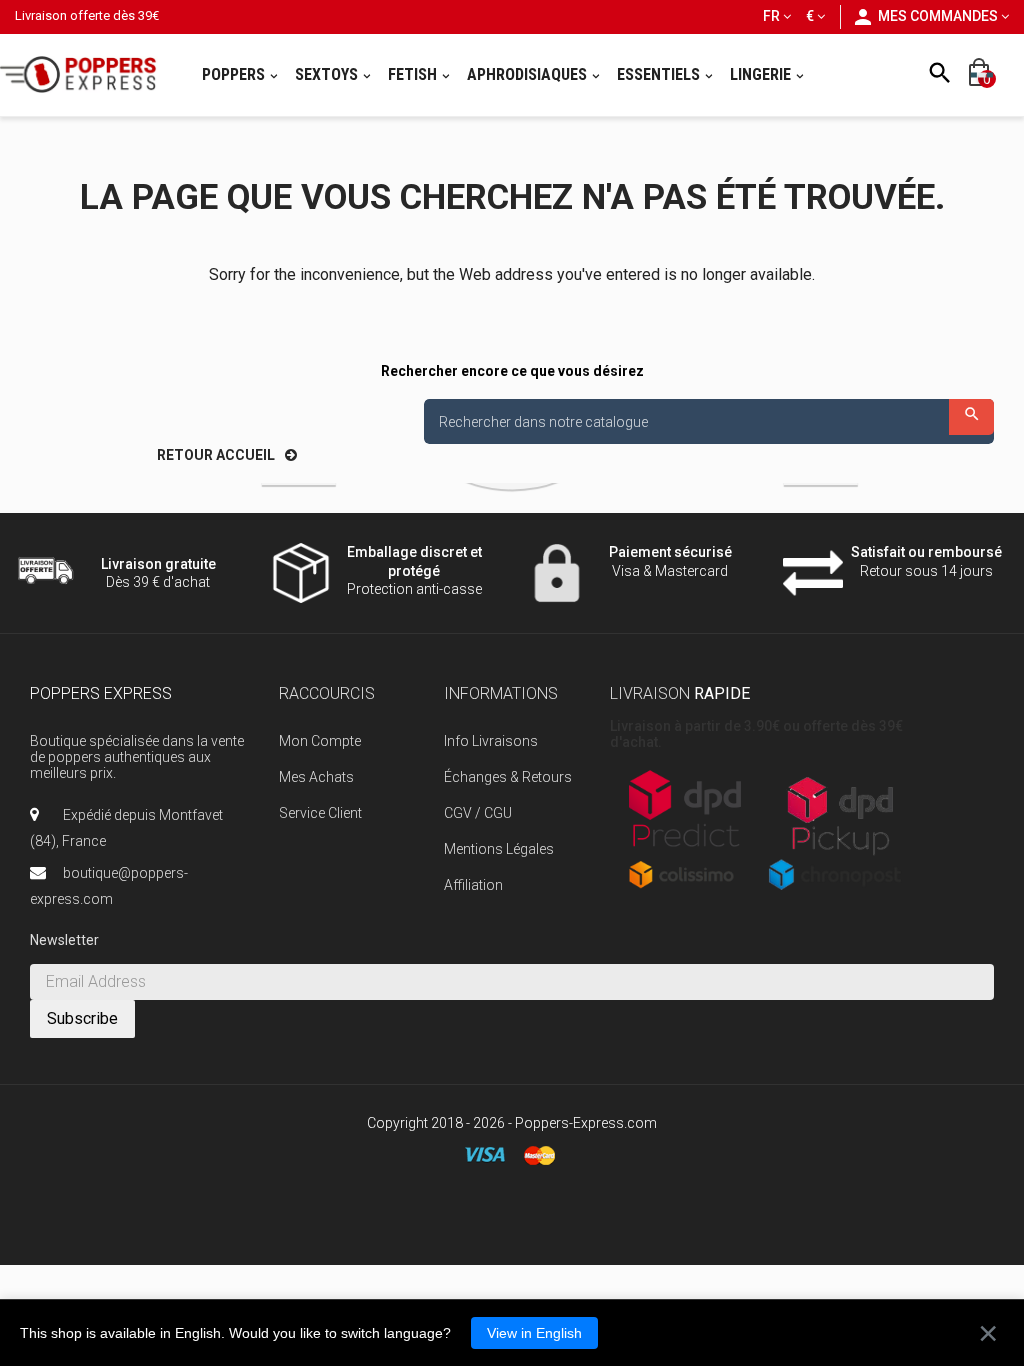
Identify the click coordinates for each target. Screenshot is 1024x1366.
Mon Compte (320, 741)
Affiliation (473, 885)
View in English (534, 1333)
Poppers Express (101, 693)
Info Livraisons (491, 741)
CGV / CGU (478, 813)
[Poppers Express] (85, 74)
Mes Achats (316, 777)
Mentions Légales (499, 849)
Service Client (320, 813)
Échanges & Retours (508, 777)
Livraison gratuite (158, 564)
